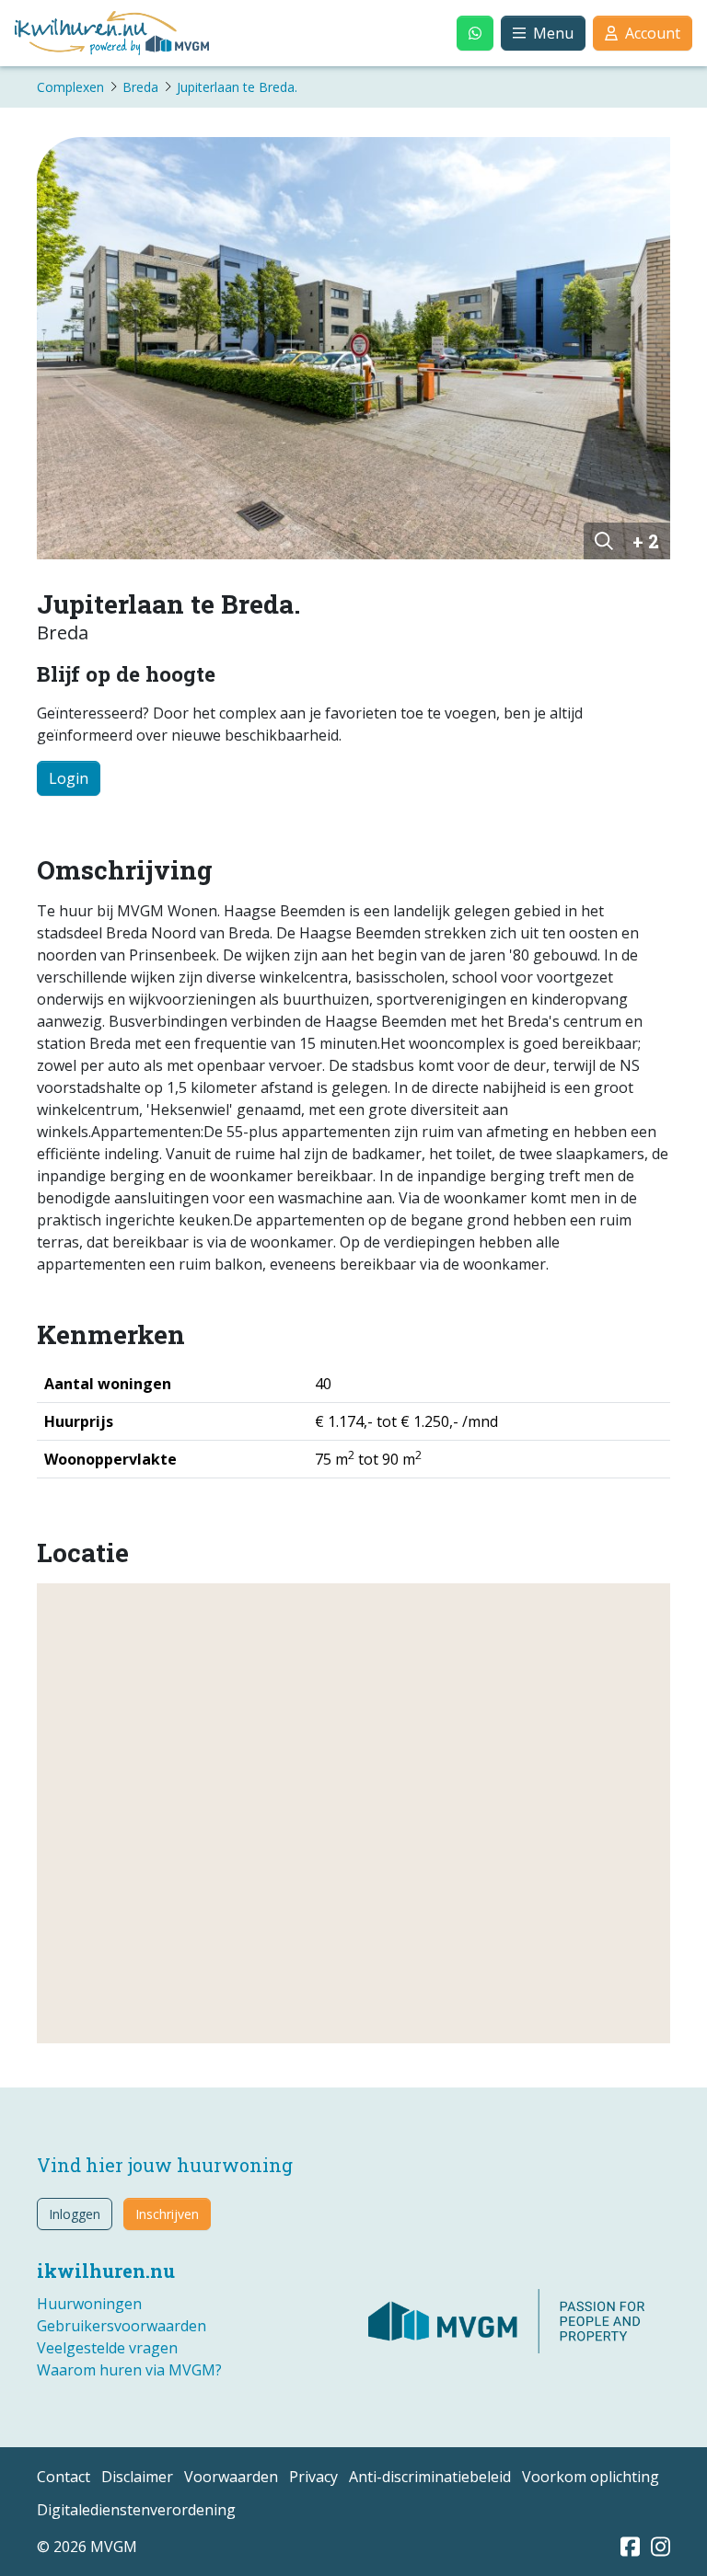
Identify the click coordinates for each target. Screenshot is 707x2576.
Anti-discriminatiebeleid (430, 2477)
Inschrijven (167, 2214)
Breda (140, 87)
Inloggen (75, 2214)
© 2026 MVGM (87, 2547)
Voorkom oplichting (591, 2477)
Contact (64, 2477)
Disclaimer (137, 2477)
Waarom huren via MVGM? (129, 2370)
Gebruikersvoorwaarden (122, 2326)
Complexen (70, 87)
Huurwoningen (89, 2304)
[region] (353, 1813)
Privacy (313, 2477)
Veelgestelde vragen (107, 2348)
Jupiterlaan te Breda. (237, 87)
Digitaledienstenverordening (136, 2510)
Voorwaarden (231, 2477)
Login (69, 778)
